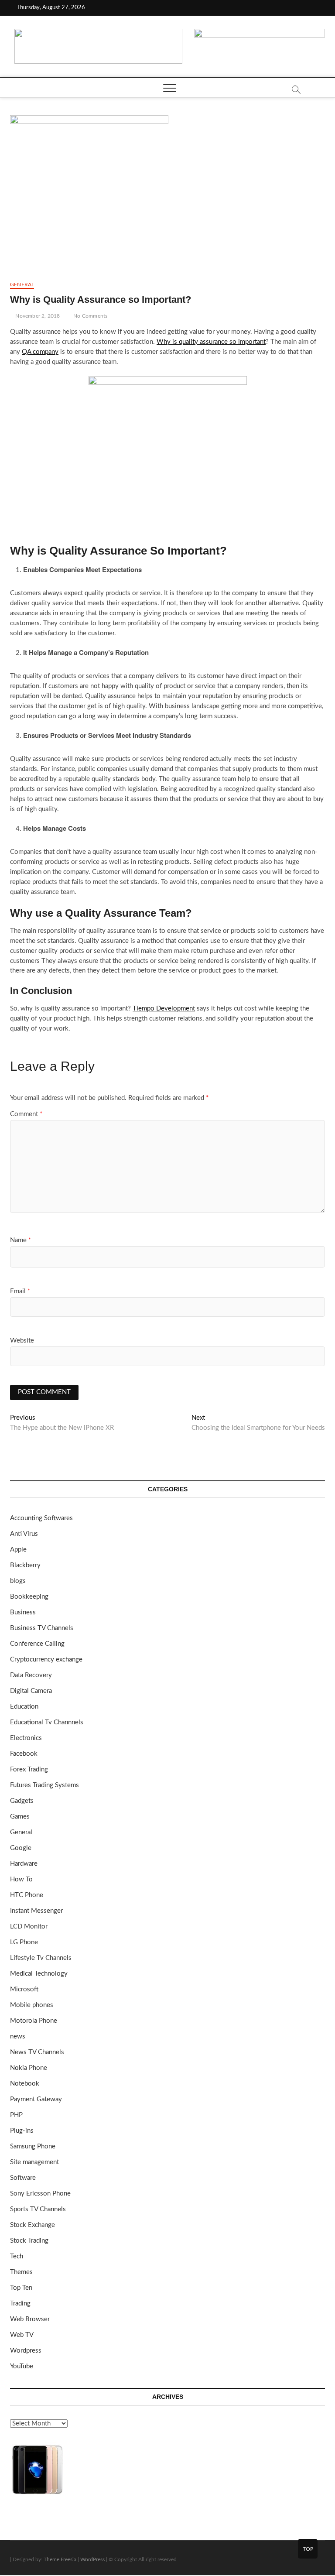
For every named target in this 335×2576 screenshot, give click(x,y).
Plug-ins (22, 2131)
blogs (18, 1581)
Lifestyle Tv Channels (41, 1958)
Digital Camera (31, 1691)
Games (20, 1817)
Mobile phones (32, 2005)
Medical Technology (39, 1974)
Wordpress (26, 2351)
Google (21, 1848)
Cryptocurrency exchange (46, 1660)
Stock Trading (29, 2241)
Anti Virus (24, 1534)
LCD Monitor (29, 1927)
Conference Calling (37, 1644)
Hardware (24, 1864)
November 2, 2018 (37, 316)
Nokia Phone (29, 2068)
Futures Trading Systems (44, 1785)
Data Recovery (31, 1675)
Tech (17, 2256)
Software (23, 2178)
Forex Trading (29, 1769)
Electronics (26, 1738)
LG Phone (24, 1942)
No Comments (90, 316)
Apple (18, 1550)
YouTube (22, 2366)
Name (21, 1240)
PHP (16, 2115)
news (18, 2036)
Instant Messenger (36, 1911)
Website (22, 1341)
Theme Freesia (60, 2559)
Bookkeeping (29, 1597)
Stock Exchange (32, 2225)
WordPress (92, 2559)
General (22, 284)
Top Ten (21, 2288)
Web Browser (30, 2319)
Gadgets (22, 1801)
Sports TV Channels (38, 2209)
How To (21, 1879)
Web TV (22, 2335)
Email (20, 1291)
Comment (26, 1114)
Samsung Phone (33, 2146)
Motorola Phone (34, 2021)
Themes (21, 2272)
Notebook (25, 2084)
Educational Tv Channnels (47, 1722)
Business (23, 1612)
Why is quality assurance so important (211, 342)
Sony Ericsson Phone (40, 2194)
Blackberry (25, 1565)
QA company (40, 352)
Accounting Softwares (41, 1518)
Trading (20, 2304)
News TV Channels (37, 2052)
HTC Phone (27, 1895)
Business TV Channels (42, 1628)
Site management (34, 2162)
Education (24, 1707)
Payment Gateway (36, 2099)
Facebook (24, 1754)
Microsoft (24, 1989)
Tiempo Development (164, 1009)
